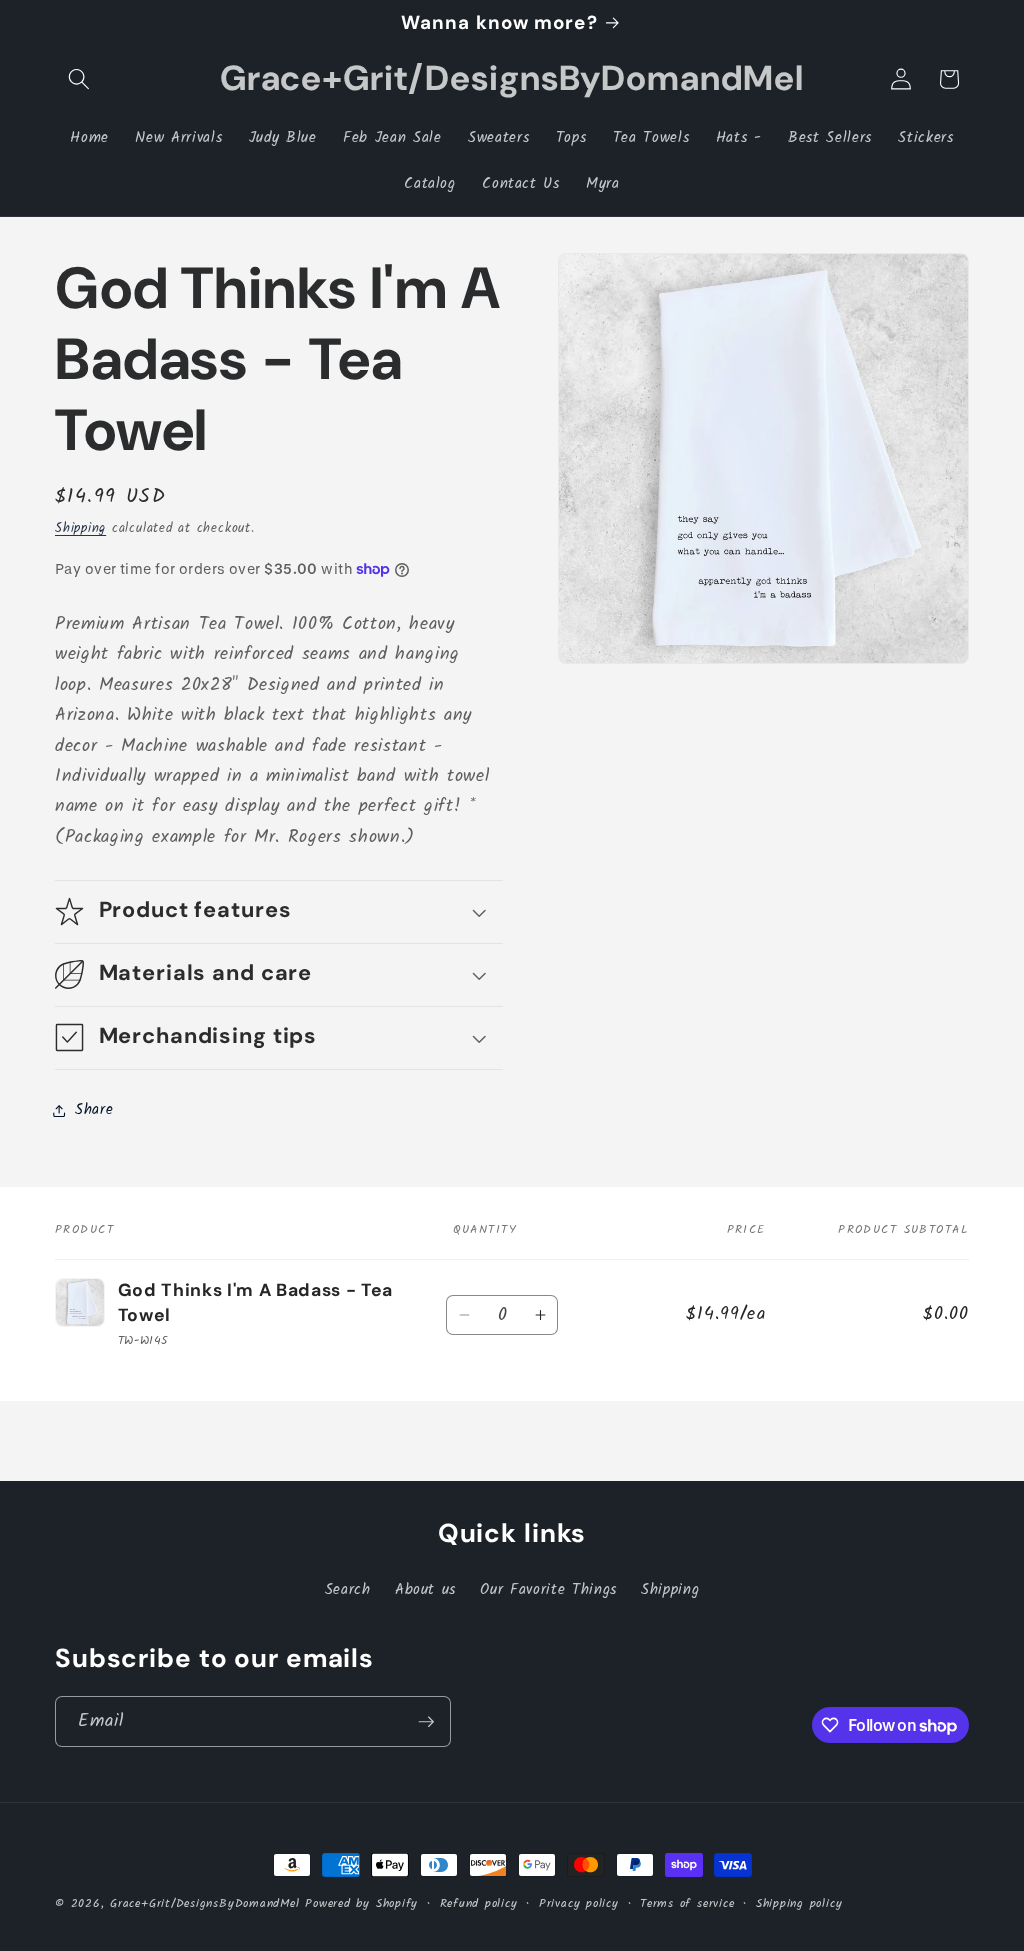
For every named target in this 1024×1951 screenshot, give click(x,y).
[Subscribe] (426, 1722)
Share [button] (94, 1110)
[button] (79, 79)
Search (348, 1590)
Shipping (80, 528)
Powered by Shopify (361, 1903)
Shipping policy (799, 1903)
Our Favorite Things (548, 1590)
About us (425, 1590)
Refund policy (479, 1903)
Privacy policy (579, 1903)
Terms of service (687, 1903)
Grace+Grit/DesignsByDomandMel (204, 1903)
